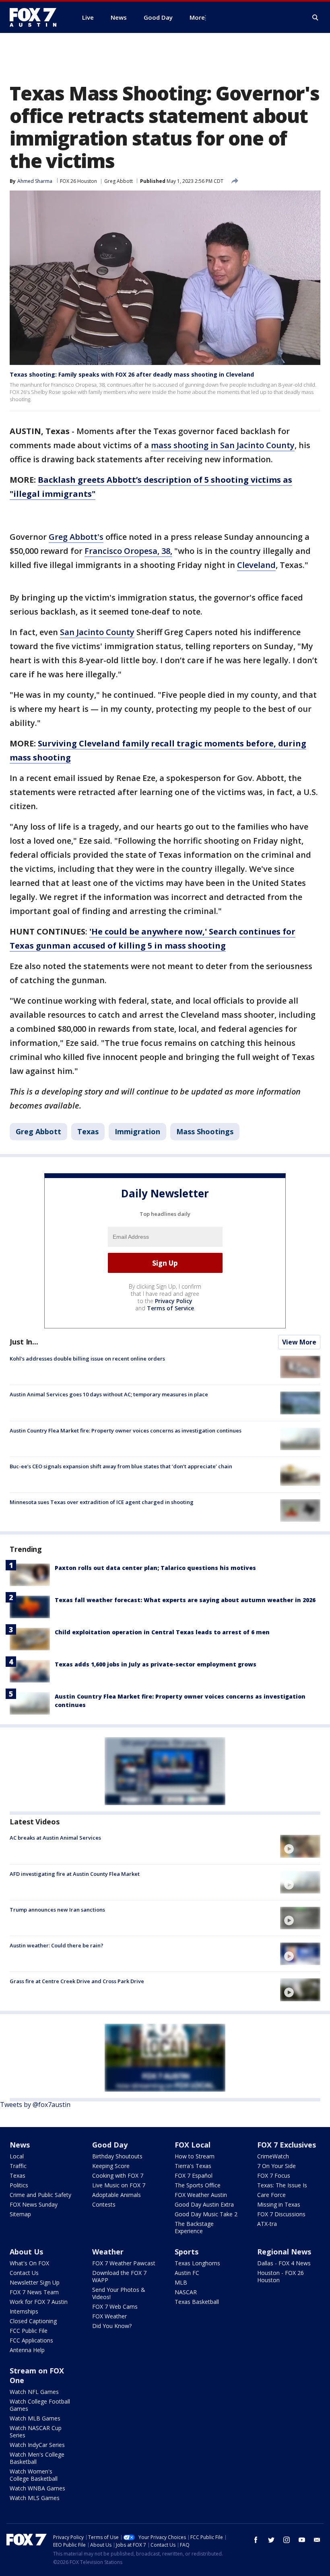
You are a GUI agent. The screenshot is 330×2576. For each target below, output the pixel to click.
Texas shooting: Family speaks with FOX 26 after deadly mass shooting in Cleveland (132, 374)
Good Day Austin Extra (204, 2204)
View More (299, 1342)
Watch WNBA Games (37, 2488)
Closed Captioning (33, 2321)
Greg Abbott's (76, 537)
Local (17, 2156)
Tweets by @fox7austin (35, 2105)
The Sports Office (198, 2185)
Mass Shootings (205, 1131)
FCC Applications (31, 2340)
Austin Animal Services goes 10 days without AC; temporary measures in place (109, 1394)
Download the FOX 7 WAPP (119, 2276)
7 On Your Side (276, 2166)
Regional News (284, 2252)
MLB (181, 2282)
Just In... (24, 1342)
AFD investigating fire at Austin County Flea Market (75, 1874)
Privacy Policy (174, 1301)
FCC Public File (29, 2331)
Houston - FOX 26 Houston (280, 2276)
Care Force (271, 2195)
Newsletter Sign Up (35, 2282)
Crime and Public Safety (40, 2195)
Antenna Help (27, 2350)
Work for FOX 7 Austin (39, 2302)
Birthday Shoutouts (117, 2156)
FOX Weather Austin (201, 2195)
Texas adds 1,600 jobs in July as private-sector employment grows (156, 1664)
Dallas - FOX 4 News (284, 2263)
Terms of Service (170, 1308)
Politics (19, 2185)
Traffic (18, 2166)
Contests (104, 2204)
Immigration (137, 1131)
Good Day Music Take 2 (206, 2214)
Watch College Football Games (40, 2405)
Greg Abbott (119, 181)
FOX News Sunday (34, 2204)
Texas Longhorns (197, 2263)
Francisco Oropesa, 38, (128, 551)
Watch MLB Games (35, 2418)
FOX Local (193, 2145)
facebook (256, 2540)
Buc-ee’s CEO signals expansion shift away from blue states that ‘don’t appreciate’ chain (121, 1466)
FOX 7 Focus (274, 2175)
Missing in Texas (279, 2204)
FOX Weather (109, 2316)
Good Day (110, 2145)
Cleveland (256, 565)
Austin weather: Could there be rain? (57, 1945)
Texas (88, 1131)
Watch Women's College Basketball (34, 2475)
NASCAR (186, 2292)
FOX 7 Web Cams (115, 2307)
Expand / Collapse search (316, 18)
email (317, 2540)
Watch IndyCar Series (37, 2445)
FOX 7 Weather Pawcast (124, 2263)
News (20, 2145)
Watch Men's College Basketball (37, 2458)
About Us (26, 2252)
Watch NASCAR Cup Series (36, 2432)
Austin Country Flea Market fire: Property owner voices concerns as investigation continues (126, 1430)
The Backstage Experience (194, 2227)
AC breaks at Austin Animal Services (55, 1838)
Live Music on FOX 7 (119, 2185)
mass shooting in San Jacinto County (223, 445)
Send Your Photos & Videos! (119, 2293)
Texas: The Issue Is (282, 2185)
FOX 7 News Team (34, 2292)
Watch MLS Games (35, 2498)
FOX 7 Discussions (281, 2214)
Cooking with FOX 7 (118, 2175)
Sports (187, 2252)
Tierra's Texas (193, 2166)
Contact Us (24, 2273)
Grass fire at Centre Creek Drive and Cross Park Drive (77, 1981)
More (197, 17)
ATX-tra (267, 2224)
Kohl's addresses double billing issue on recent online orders (87, 1359)
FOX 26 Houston (78, 181)
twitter (271, 2540)
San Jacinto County (97, 632)
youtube (302, 2540)
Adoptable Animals (117, 2195)
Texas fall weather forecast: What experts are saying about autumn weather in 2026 (185, 1600)
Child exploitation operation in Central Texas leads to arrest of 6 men (162, 1632)
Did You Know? (112, 2326)
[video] (300, 1846)
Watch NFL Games (34, 2392)
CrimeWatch (273, 2156)
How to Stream (195, 2156)
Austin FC (187, 2273)
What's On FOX (29, 2263)
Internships (24, 2311)
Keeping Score (111, 2166)
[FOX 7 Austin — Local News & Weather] (36, 17)
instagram (287, 2540)
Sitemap (20, 2214)
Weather (108, 2252)
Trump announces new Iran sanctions (57, 1910)
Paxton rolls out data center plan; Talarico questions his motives (155, 1568)
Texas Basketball (197, 2302)
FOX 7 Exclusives (287, 2145)
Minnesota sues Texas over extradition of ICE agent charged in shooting (102, 1502)
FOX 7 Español (194, 2175)
